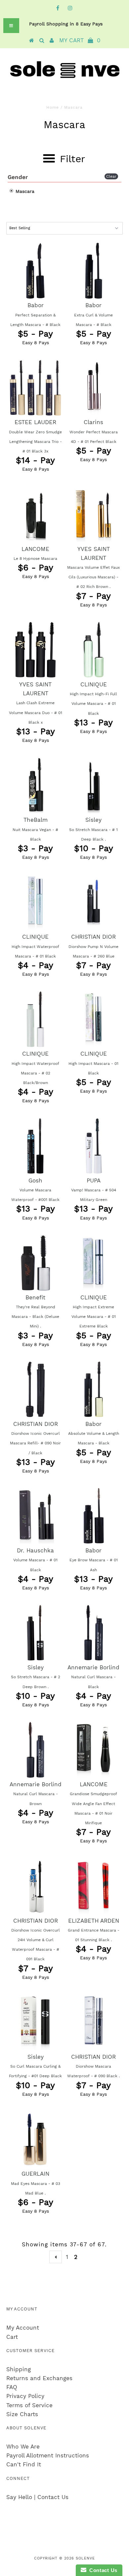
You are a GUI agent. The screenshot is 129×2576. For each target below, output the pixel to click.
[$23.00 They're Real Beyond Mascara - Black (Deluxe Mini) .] (35, 1263)
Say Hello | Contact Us (37, 2497)
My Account (23, 2328)
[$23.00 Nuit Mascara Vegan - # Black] (35, 785)
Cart (12, 2337)
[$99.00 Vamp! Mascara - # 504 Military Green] (94, 1146)
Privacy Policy (25, 2396)
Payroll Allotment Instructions (48, 2455)
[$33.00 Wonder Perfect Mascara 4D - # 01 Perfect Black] (94, 387)
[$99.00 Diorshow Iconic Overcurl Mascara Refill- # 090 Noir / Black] (35, 1389)
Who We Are (23, 2447)
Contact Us (102, 2570)
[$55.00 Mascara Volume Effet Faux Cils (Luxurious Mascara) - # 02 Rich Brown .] (94, 514)
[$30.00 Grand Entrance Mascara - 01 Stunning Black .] (94, 1886)
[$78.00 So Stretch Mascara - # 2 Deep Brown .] (35, 1633)
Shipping (19, 2369)
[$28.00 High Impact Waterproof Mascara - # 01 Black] (35, 902)
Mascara (24, 191)
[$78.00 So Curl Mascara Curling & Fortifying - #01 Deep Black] (35, 2022)
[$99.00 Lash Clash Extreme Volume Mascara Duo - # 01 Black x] (35, 650)
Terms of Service (29, 2405)
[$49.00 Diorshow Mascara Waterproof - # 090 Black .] (94, 2022)
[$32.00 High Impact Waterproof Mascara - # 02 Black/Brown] (35, 1019)
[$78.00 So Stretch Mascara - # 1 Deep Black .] (94, 785)
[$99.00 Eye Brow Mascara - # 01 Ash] (94, 1516)
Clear (111, 176)
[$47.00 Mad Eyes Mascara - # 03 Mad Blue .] (35, 2139)
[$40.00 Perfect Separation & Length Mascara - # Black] (35, 271)
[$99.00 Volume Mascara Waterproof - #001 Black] (35, 1146)
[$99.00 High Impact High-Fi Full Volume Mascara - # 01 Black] (94, 650)
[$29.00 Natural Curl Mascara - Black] (94, 1633)
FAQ (12, 2387)
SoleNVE (85, 2558)
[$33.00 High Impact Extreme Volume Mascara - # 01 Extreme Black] (94, 1263)
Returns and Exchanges (39, 2378)
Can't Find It (24, 2464)
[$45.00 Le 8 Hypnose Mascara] (35, 514)
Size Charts (22, 2414)
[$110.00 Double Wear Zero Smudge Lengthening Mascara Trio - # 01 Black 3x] (35, 387)
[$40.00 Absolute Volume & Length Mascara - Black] (94, 1389)
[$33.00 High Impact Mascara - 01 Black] (94, 1019)
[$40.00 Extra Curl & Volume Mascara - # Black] (94, 271)
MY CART (80, 40)
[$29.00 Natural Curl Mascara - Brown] (35, 1750)
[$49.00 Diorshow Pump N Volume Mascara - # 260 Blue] (94, 902)
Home (53, 107)
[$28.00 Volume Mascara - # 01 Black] (35, 1516)
